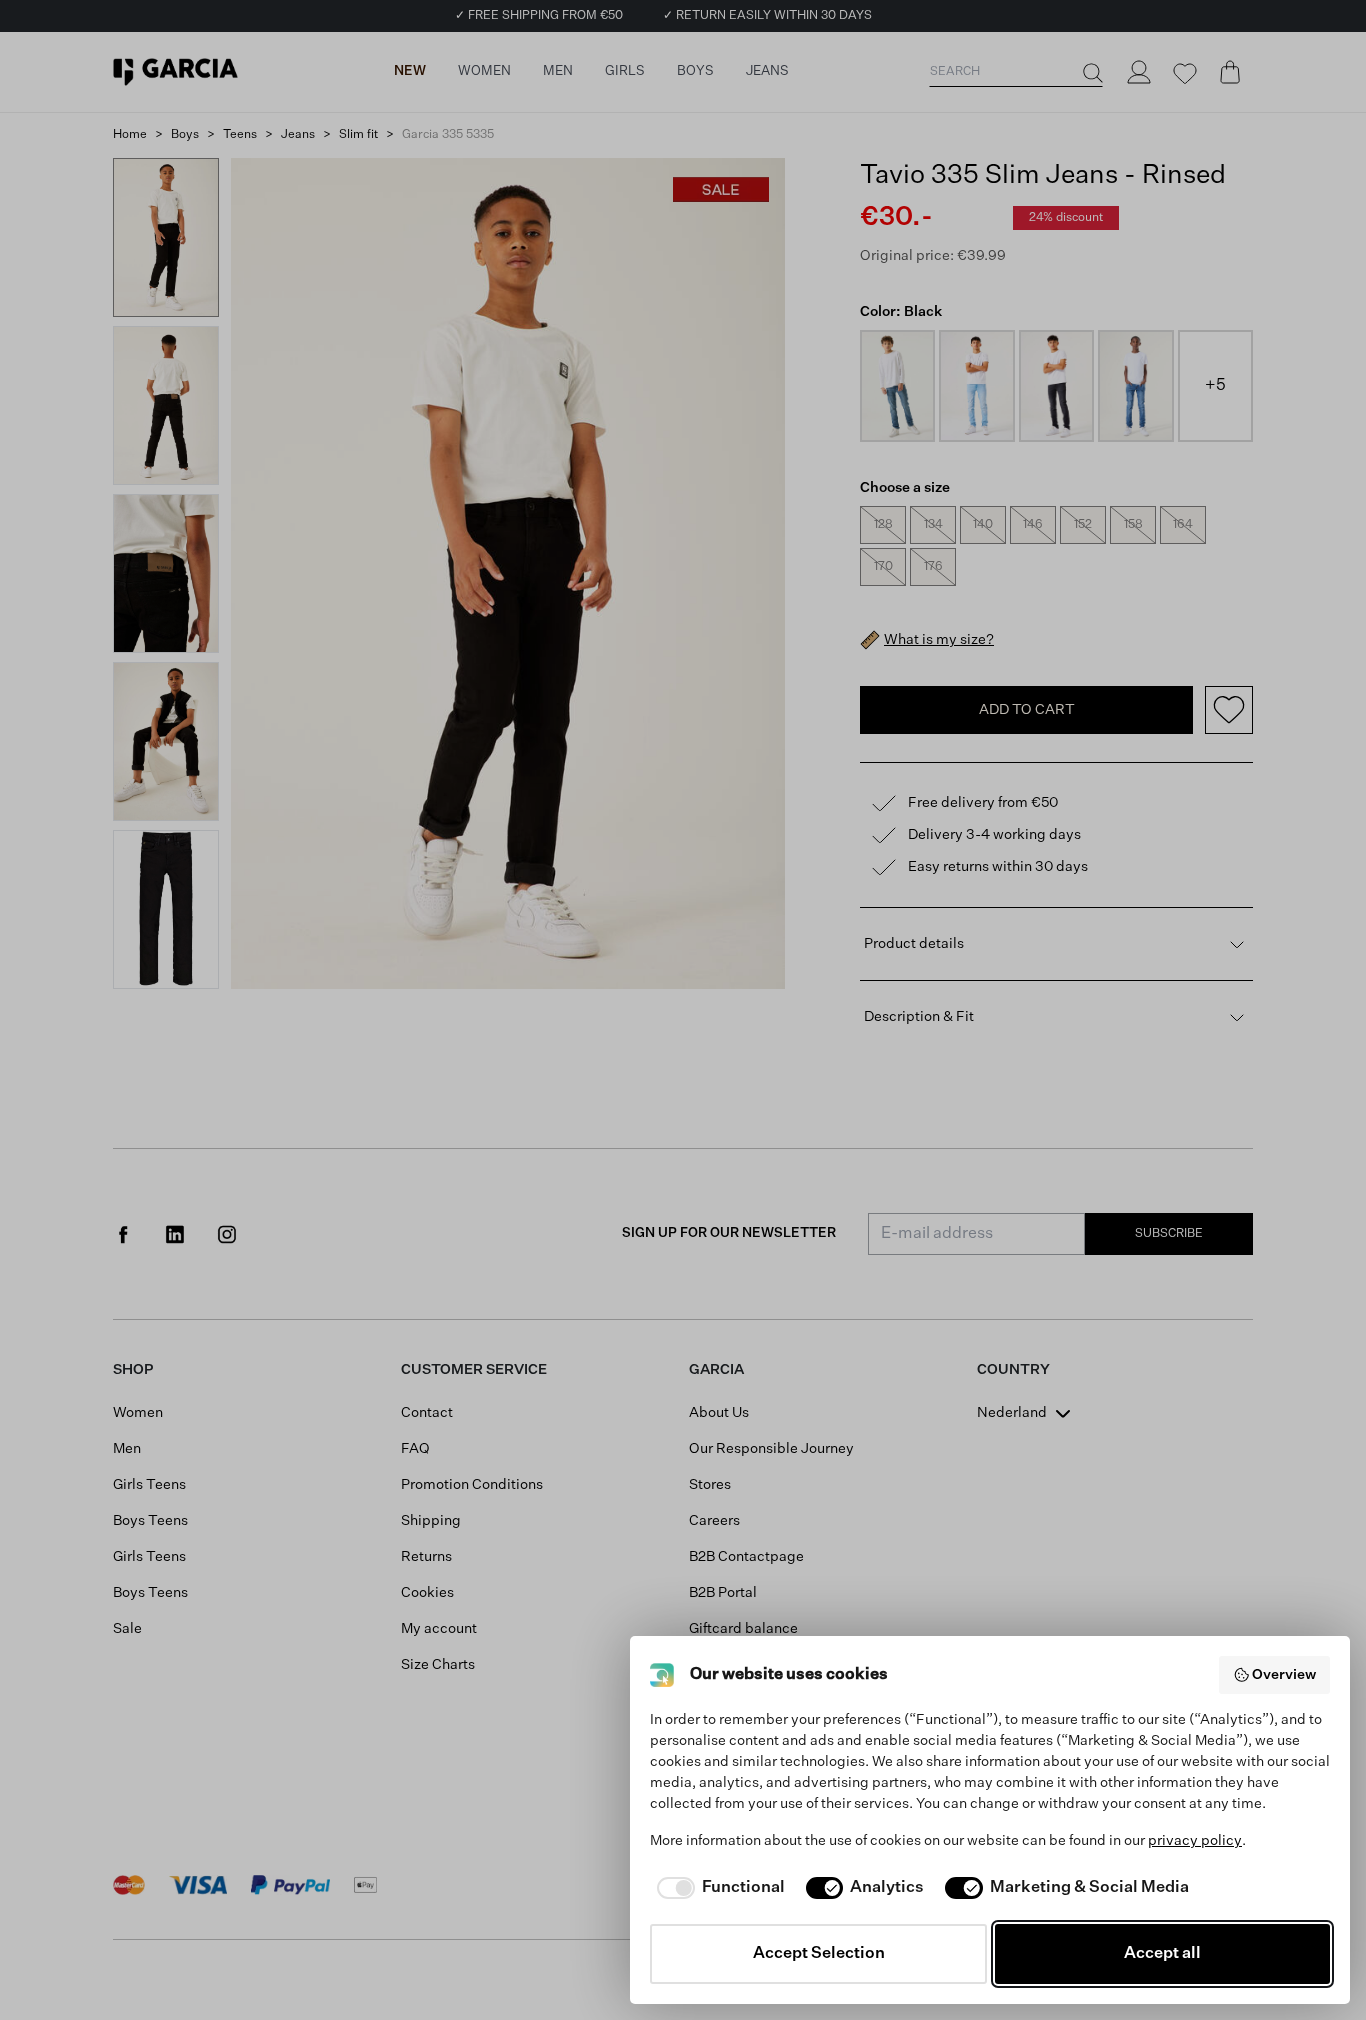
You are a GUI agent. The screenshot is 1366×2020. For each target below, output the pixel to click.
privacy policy (1195, 1841)
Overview (1284, 1675)
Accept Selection (819, 1954)
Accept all (1162, 1954)
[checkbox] (717, 1888)
